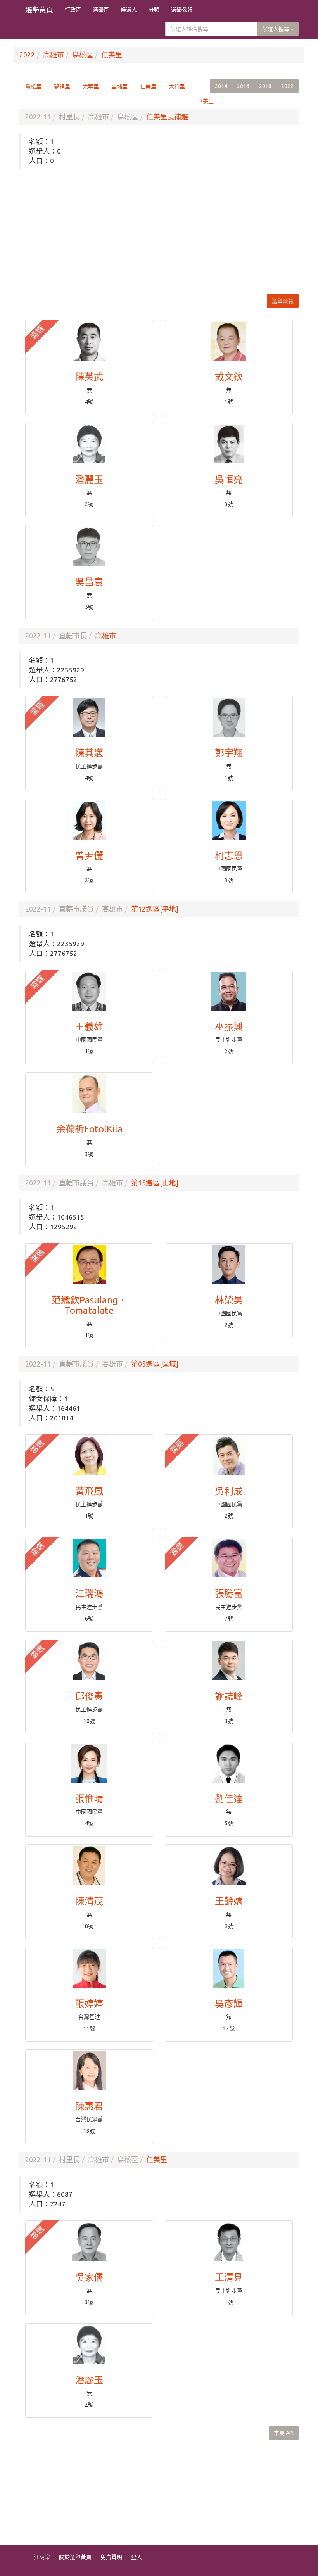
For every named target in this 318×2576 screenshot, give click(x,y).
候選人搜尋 (276, 29)
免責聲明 (111, 2557)
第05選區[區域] (155, 1364)
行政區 (73, 10)
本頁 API (284, 2433)
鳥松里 (33, 86)
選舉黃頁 (39, 10)
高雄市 (54, 55)
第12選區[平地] (155, 909)
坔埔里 (119, 86)
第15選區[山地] (155, 1183)
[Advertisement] (159, 232)
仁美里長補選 (167, 117)
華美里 (206, 101)
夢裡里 (62, 86)
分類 (154, 10)
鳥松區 (83, 55)
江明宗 (42, 2557)
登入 (137, 2557)
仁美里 (112, 55)
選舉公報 (182, 10)
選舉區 (101, 10)
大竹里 (177, 86)
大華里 (91, 86)
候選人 (129, 10)
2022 (27, 55)
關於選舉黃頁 (75, 2557)
